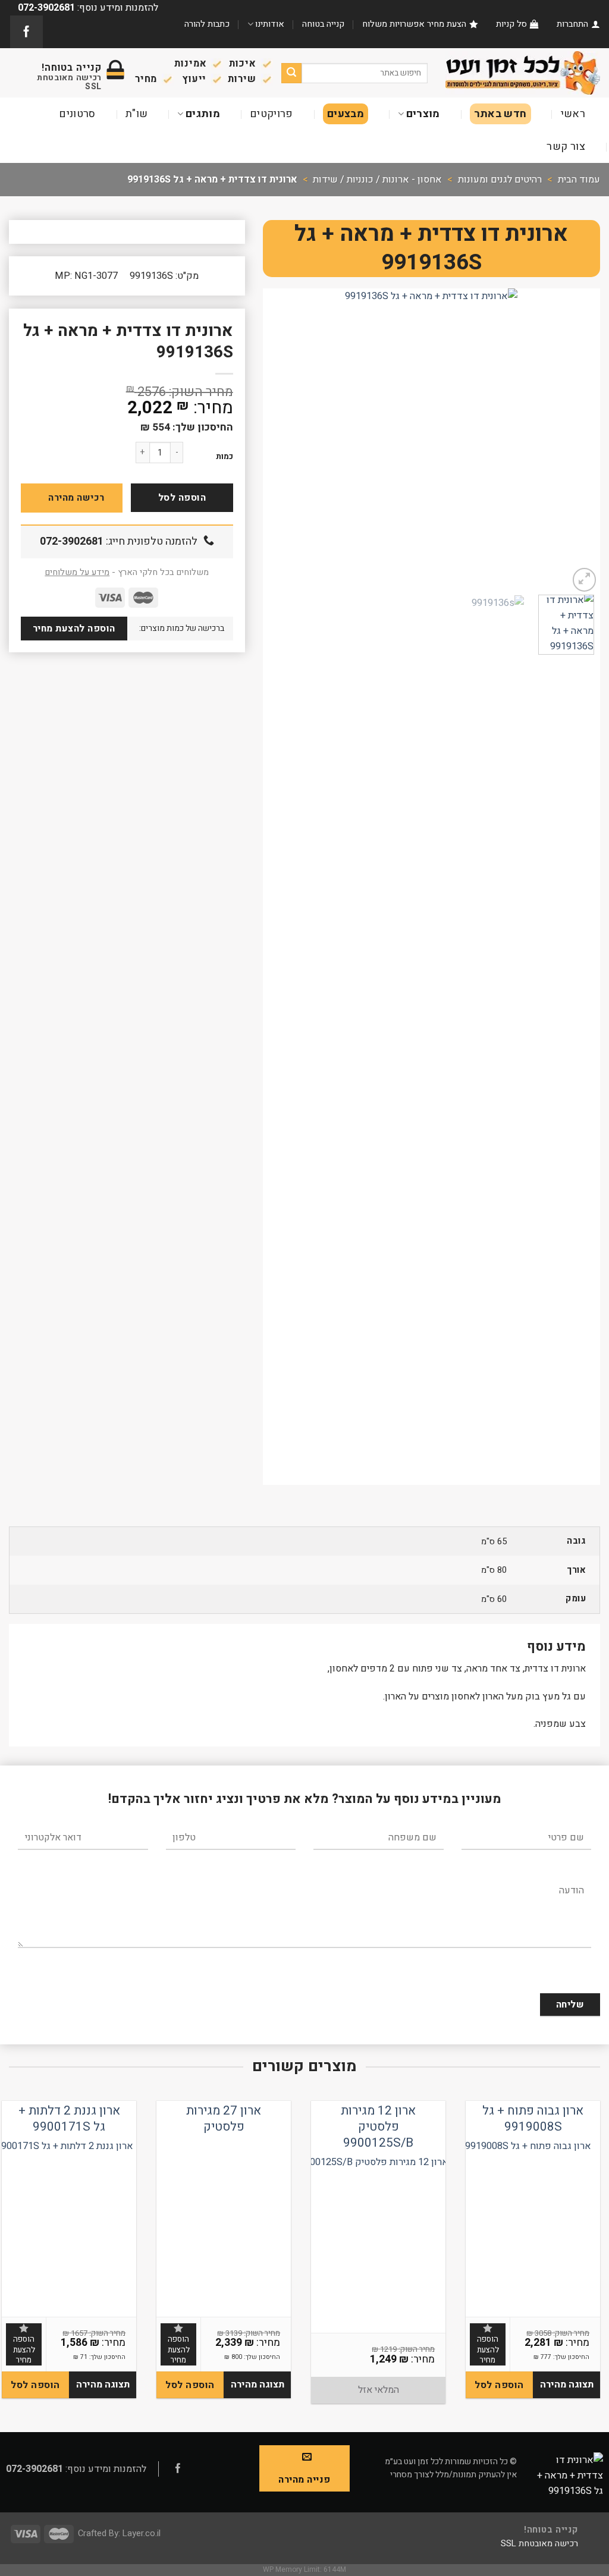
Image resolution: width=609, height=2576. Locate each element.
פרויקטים (271, 114)
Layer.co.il (142, 2533)
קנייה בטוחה (323, 24)
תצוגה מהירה (567, 2385)
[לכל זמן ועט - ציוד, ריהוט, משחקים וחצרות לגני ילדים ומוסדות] (523, 73)
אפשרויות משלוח (393, 24)
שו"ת (136, 114)
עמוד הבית (579, 180)
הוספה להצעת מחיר (74, 629)
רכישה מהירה (76, 498)
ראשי (573, 114)
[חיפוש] (292, 73)
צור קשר (566, 147)
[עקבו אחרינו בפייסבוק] (26, 32)
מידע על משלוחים (77, 572)
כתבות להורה (207, 24)
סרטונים (77, 114)
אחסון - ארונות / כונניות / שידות (377, 180)
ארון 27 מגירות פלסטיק (224, 2119)
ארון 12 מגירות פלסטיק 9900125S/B (378, 2127)
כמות (225, 457)
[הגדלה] (585, 580)
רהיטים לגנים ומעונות (500, 180)
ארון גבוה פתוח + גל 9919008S (533, 2119)
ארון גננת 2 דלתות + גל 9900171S (69, 2119)
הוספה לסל (182, 498)
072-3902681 (72, 541)
